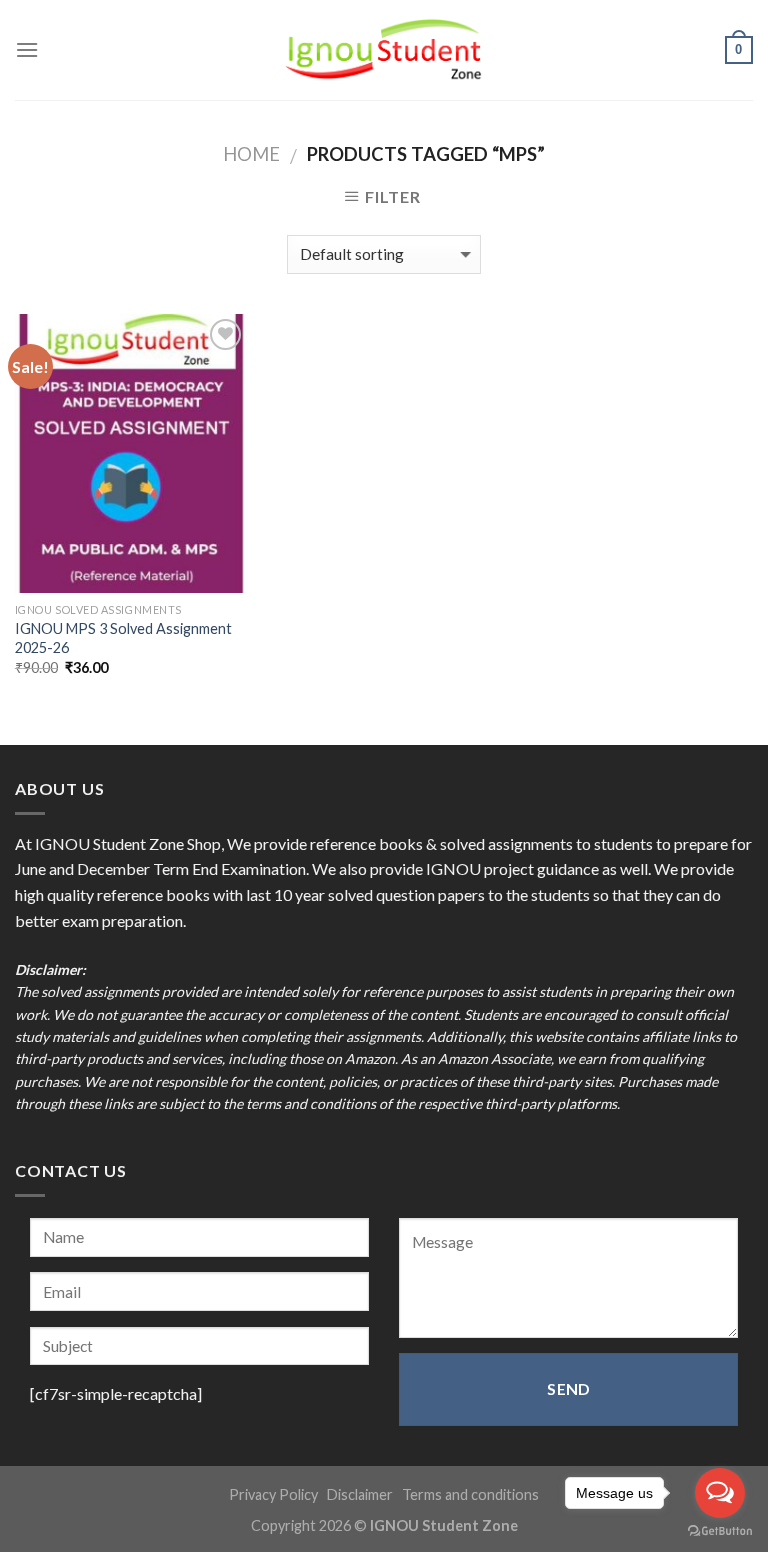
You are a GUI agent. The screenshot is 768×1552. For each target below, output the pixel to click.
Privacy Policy (273, 1494)
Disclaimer (360, 1494)
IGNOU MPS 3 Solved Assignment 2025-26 (123, 638)
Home (251, 154)
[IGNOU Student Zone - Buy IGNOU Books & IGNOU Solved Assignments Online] (384, 50)
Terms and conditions (470, 1494)
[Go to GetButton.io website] (720, 1531)
